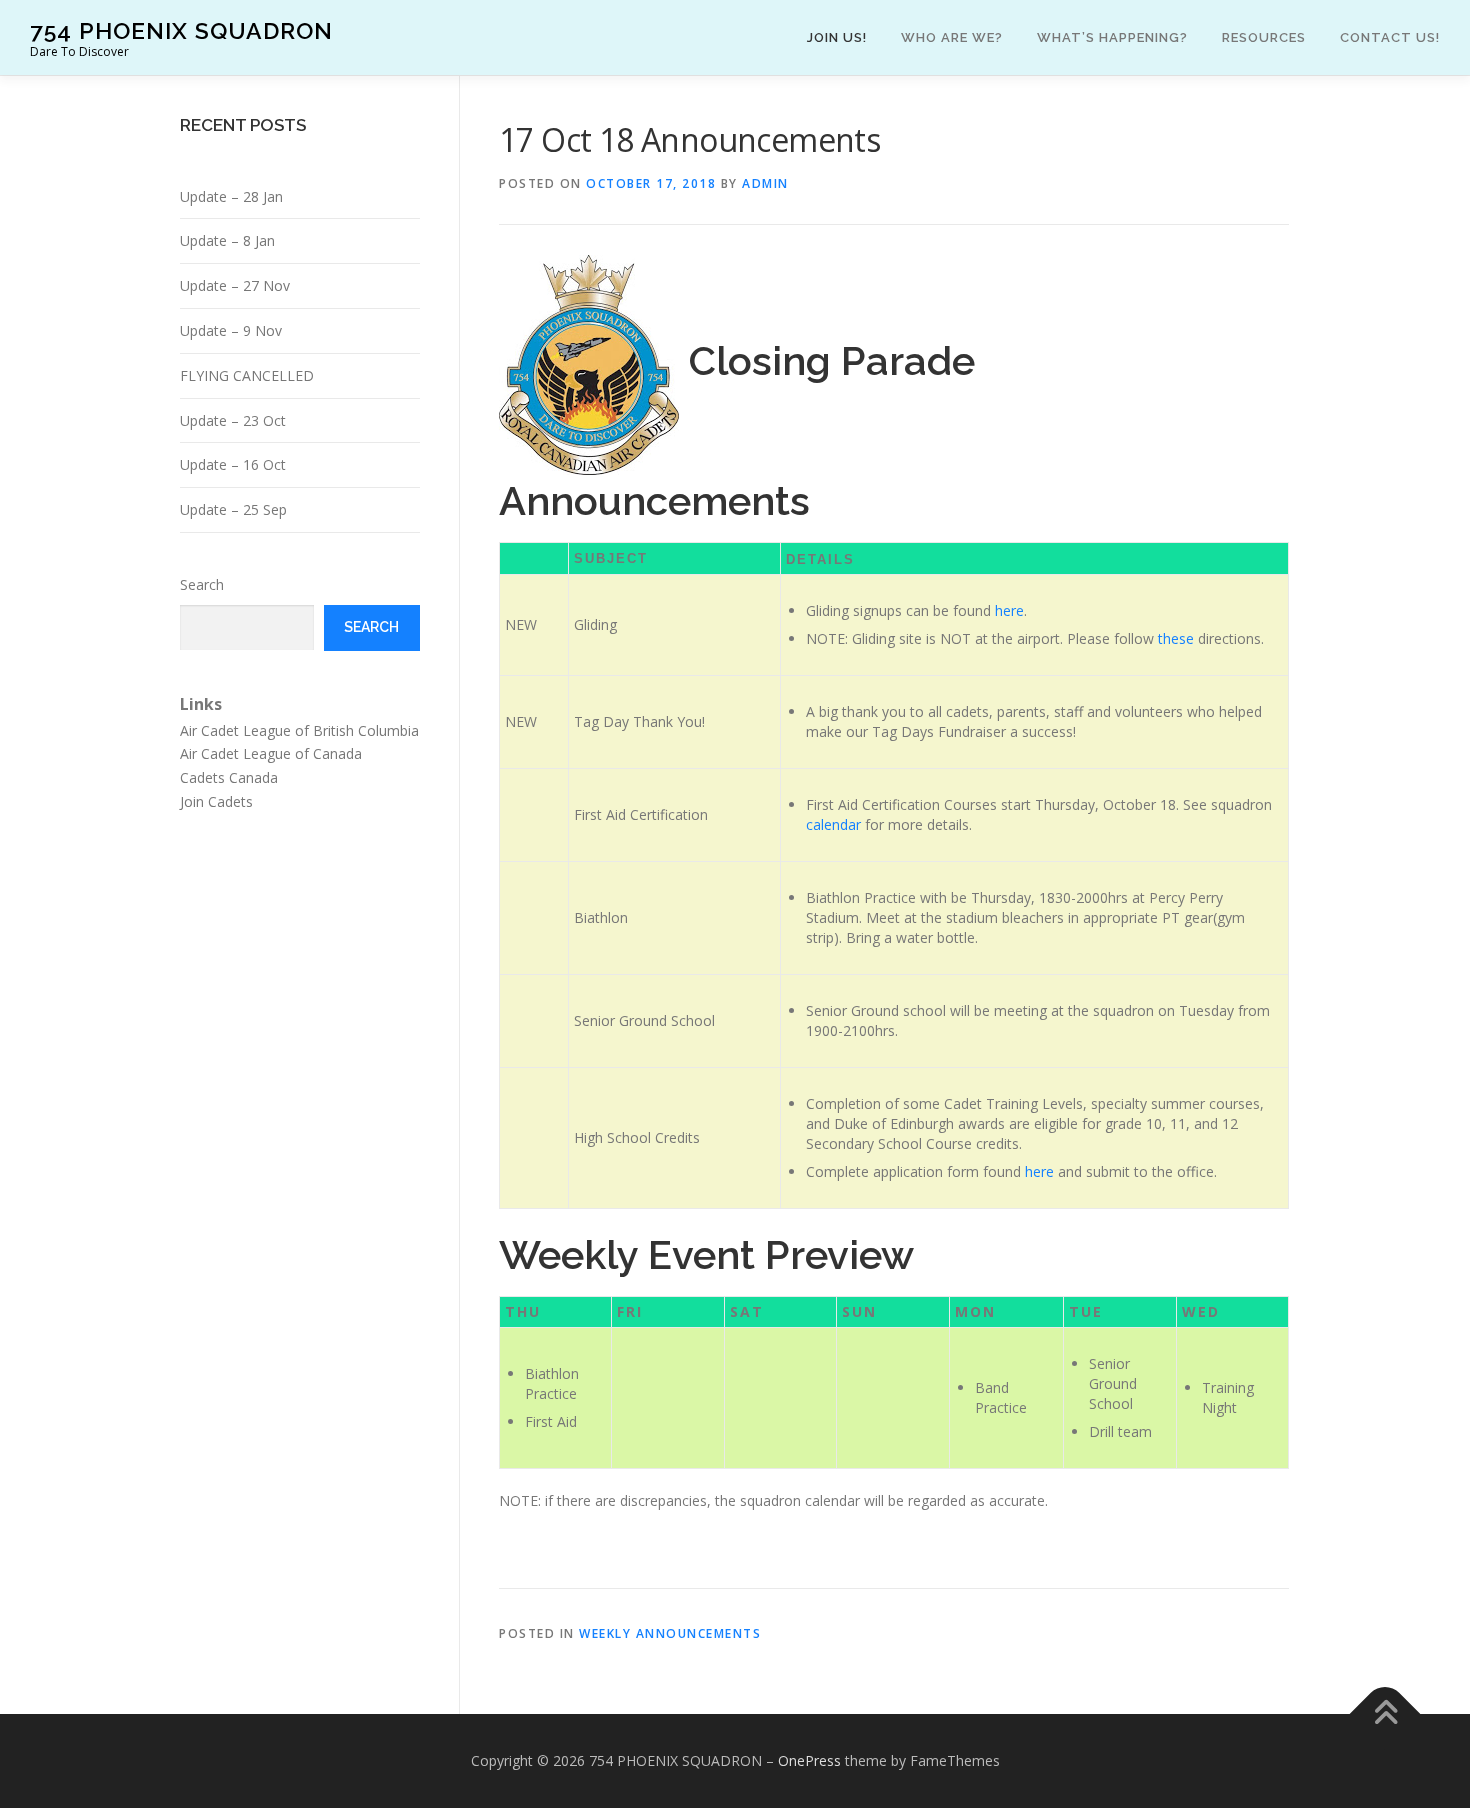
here (1009, 610)
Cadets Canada (229, 777)
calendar (833, 824)
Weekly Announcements (670, 1633)
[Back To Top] (1385, 1714)
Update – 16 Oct (233, 464)
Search (202, 584)
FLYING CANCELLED (247, 375)
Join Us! (837, 37)
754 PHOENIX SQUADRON (181, 30)
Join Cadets (216, 801)
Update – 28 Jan (231, 196)
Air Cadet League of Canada (271, 753)
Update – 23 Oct (233, 420)
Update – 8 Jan (227, 240)
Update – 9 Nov (231, 330)
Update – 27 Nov (235, 285)
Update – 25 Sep (233, 509)
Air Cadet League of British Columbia (299, 730)
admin (765, 183)
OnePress (809, 1760)
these (1176, 638)
